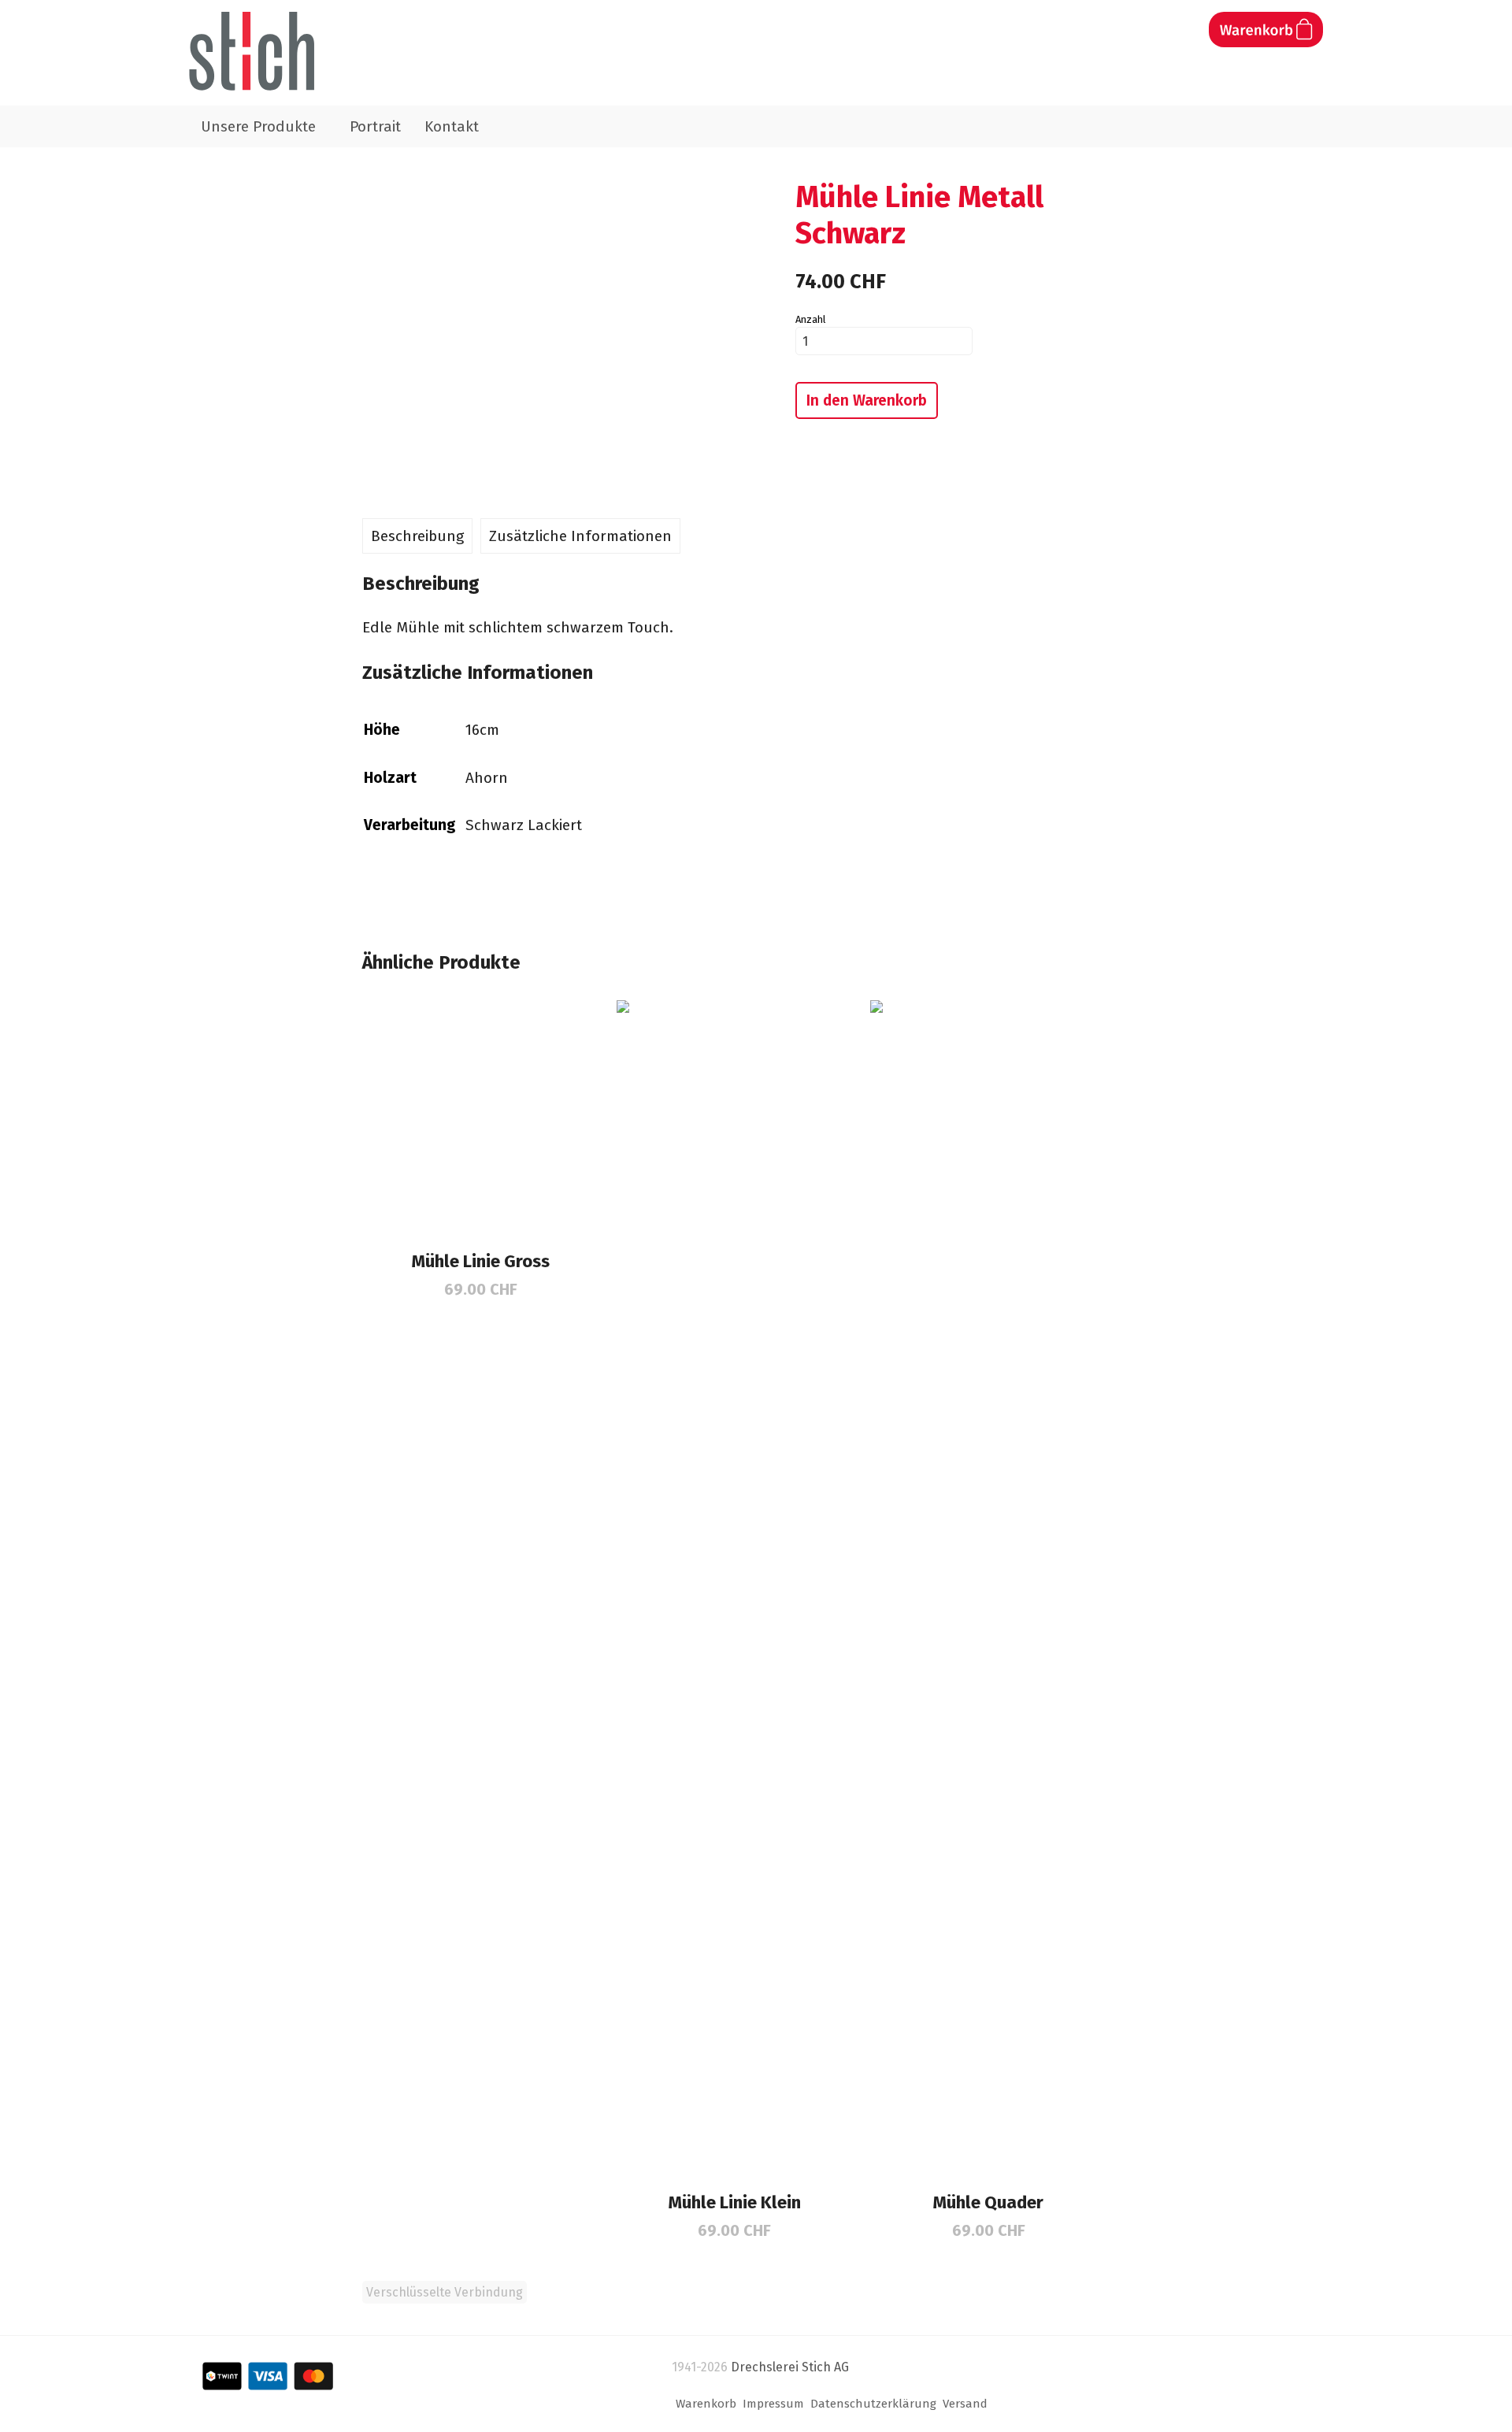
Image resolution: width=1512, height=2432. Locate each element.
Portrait (375, 126)
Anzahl (810, 319)
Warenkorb (706, 2404)
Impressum (773, 2404)
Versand (965, 2404)
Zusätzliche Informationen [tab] (580, 536)
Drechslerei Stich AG (790, 2367)
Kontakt (452, 126)
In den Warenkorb (867, 400)
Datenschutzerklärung (873, 2404)
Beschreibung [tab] (417, 536)
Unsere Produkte (258, 126)
